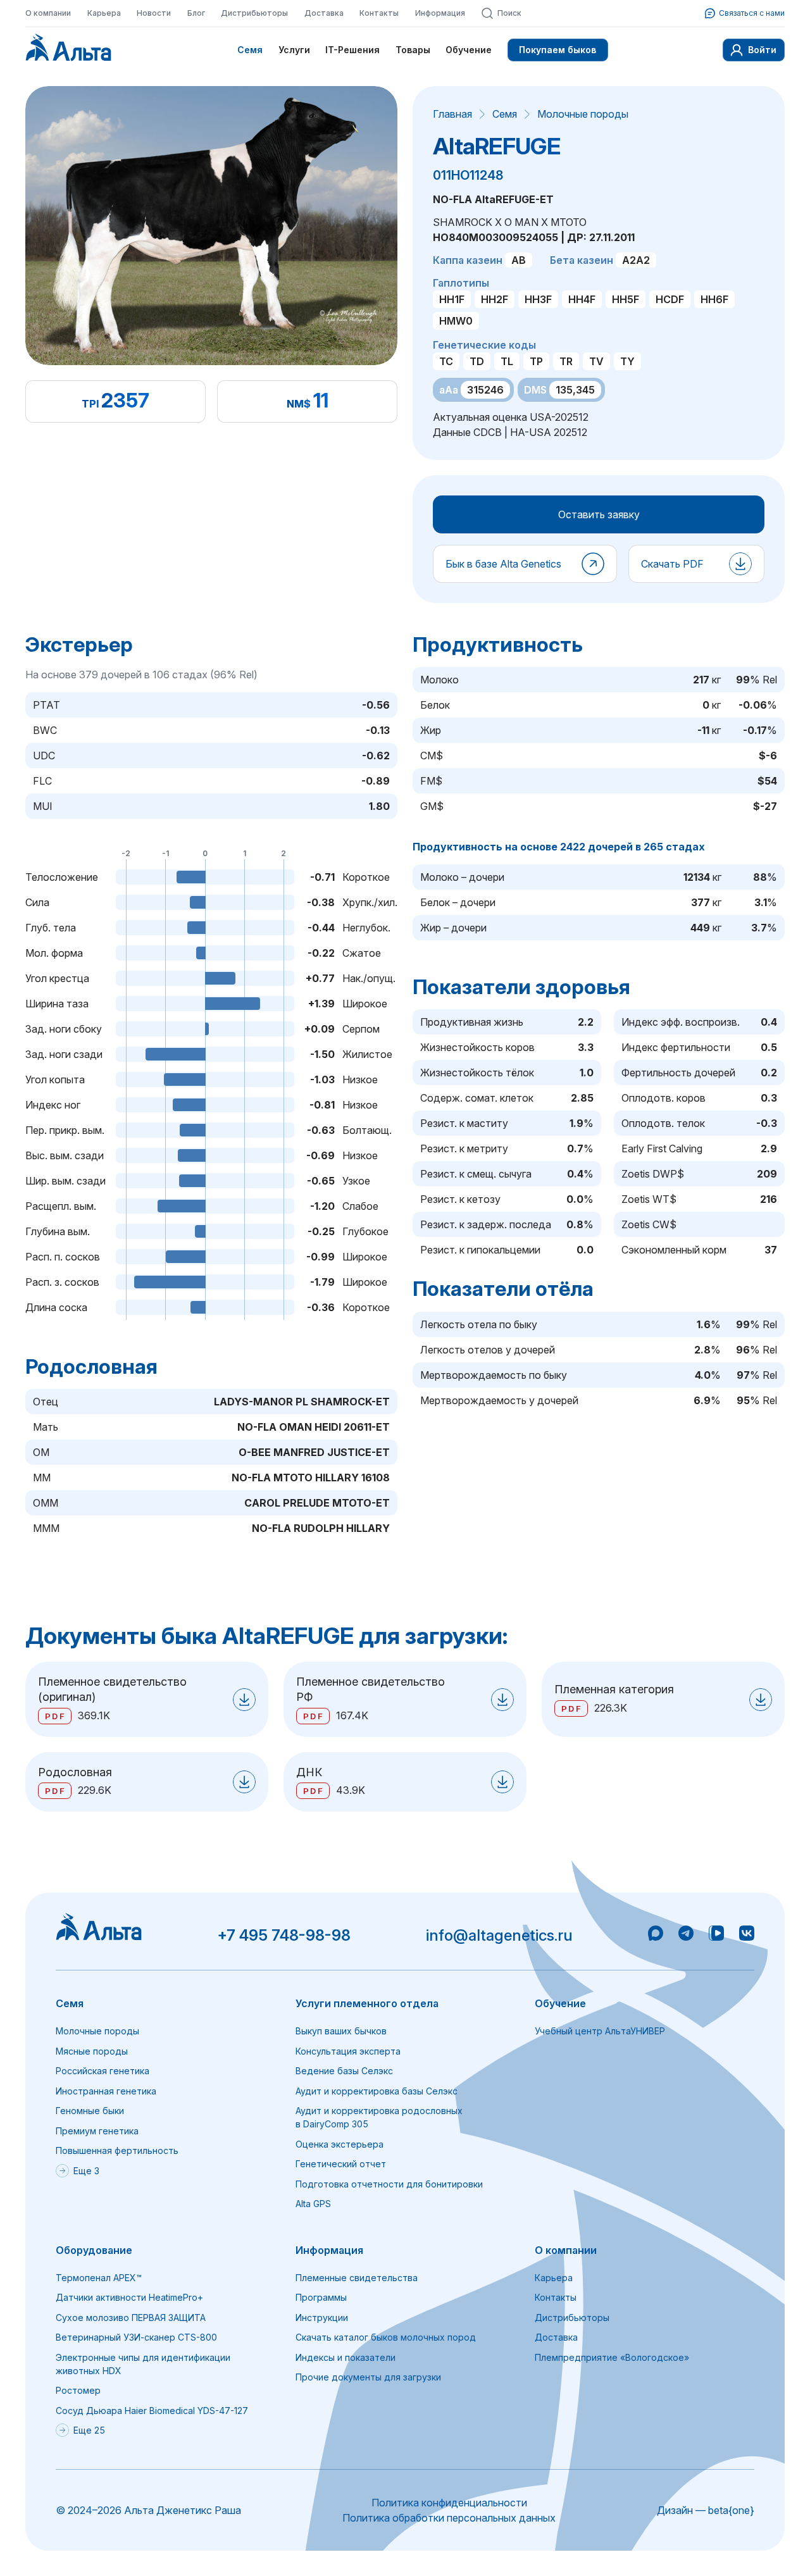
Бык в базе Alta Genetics (503, 564)
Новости (154, 13)
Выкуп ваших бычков (341, 2031)
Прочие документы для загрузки (368, 2377)
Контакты (379, 13)
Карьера (104, 13)
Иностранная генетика (106, 2091)
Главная (452, 114)
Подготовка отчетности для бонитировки (389, 2184)
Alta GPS (313, 2204)
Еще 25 (89, 2430)
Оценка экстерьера (340, 2144)
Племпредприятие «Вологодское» (612, 2357)
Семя (250, 50)
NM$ (299, 404)
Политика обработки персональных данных (449, 2518)
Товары (413, 50)
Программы (321, 2297)
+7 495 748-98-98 (284, 1935)
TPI (90, 404)
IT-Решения (352, 50)
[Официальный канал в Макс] (656, 1935)
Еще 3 (86, 2171)
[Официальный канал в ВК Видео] (716, 1935)
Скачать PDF (672, 564)
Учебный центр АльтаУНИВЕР (600, 2031)
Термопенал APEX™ (99, 2278)
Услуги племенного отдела (367, 2003)
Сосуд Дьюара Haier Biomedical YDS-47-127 (152, 2411)
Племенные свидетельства (357, 2278)
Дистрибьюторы (254, 13)
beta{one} (731, 2510)
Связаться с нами (752, 13)
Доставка (324, 13)
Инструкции (322, 2318)
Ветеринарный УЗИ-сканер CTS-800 (136, 2337)
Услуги (294, 50)
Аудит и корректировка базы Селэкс (377, 2091)
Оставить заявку (599, 514)
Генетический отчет (341, 2164)
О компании (48, 13)
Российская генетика (103, 2071)
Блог (196, 13)
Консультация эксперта (348, 2051)
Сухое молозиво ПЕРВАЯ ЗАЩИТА (131, 2318)
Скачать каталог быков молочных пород (386, 2337)
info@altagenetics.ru (499, 1935)
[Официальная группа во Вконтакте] (747, 1935)
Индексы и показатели (346, 2357)
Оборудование (94, 2250)
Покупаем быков (558, 50)
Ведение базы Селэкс (344, 2071)
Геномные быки (90, 2111)
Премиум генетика (97, 2131)
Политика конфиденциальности (449, 2503)
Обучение (469, 50)
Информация (440, 13)
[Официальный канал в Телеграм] (686, 1935)
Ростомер (78, 2390)
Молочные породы (583, 114)
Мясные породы (92, 2051)
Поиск (509, 13)
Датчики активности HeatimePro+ (129, 2297)
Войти (762, 50)
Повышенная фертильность (117, 2150)
